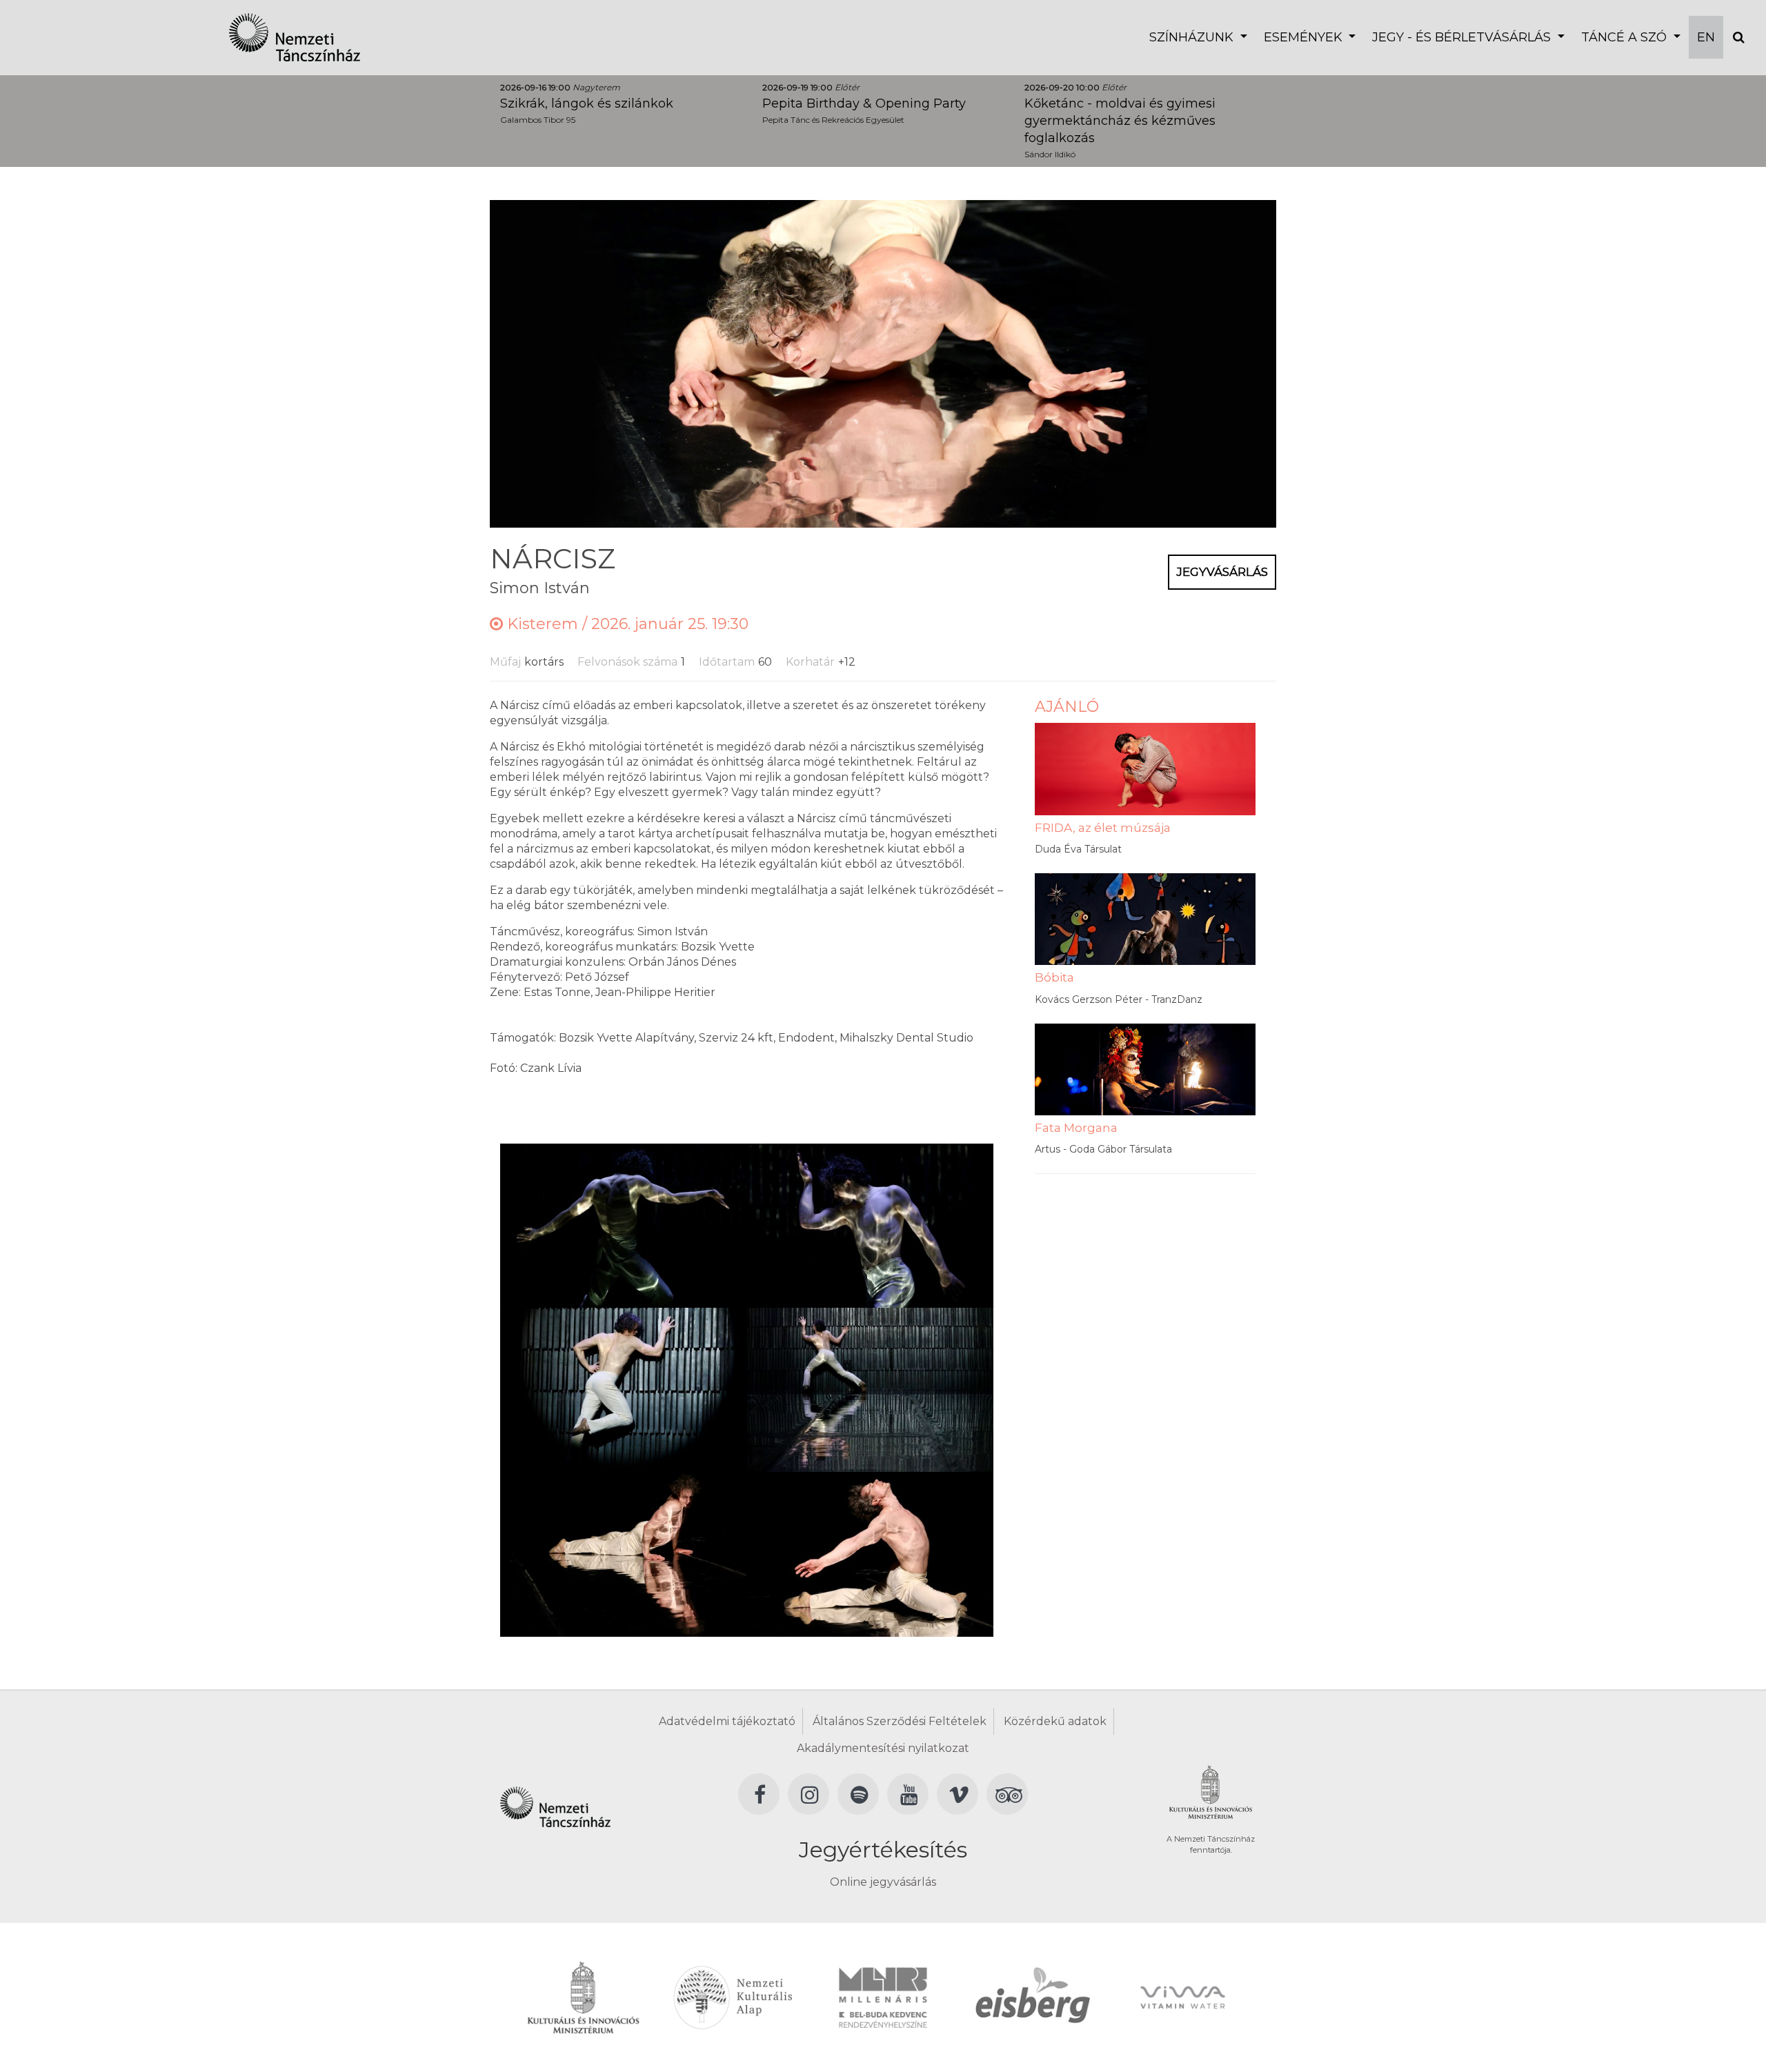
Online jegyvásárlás (883, 1882)
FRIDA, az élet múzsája (1103, 828)
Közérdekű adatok (1055, 1721)
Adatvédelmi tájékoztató (727, 1721)
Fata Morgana (1076, 1128)
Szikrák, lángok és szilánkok (587, 103)
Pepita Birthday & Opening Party (864, 103)
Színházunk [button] (1193, 37)
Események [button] (1305, 37)
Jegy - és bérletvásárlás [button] (1463, 37)
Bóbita (1054, 977)
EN (1706, 37)
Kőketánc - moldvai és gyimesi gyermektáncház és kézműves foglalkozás (1120, 121)
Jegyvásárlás (1222, 572)
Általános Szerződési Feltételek (900, 1721)
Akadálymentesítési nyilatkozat (883, 1748)
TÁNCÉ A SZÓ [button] (1626, 37)
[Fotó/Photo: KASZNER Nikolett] (623, 1225)
